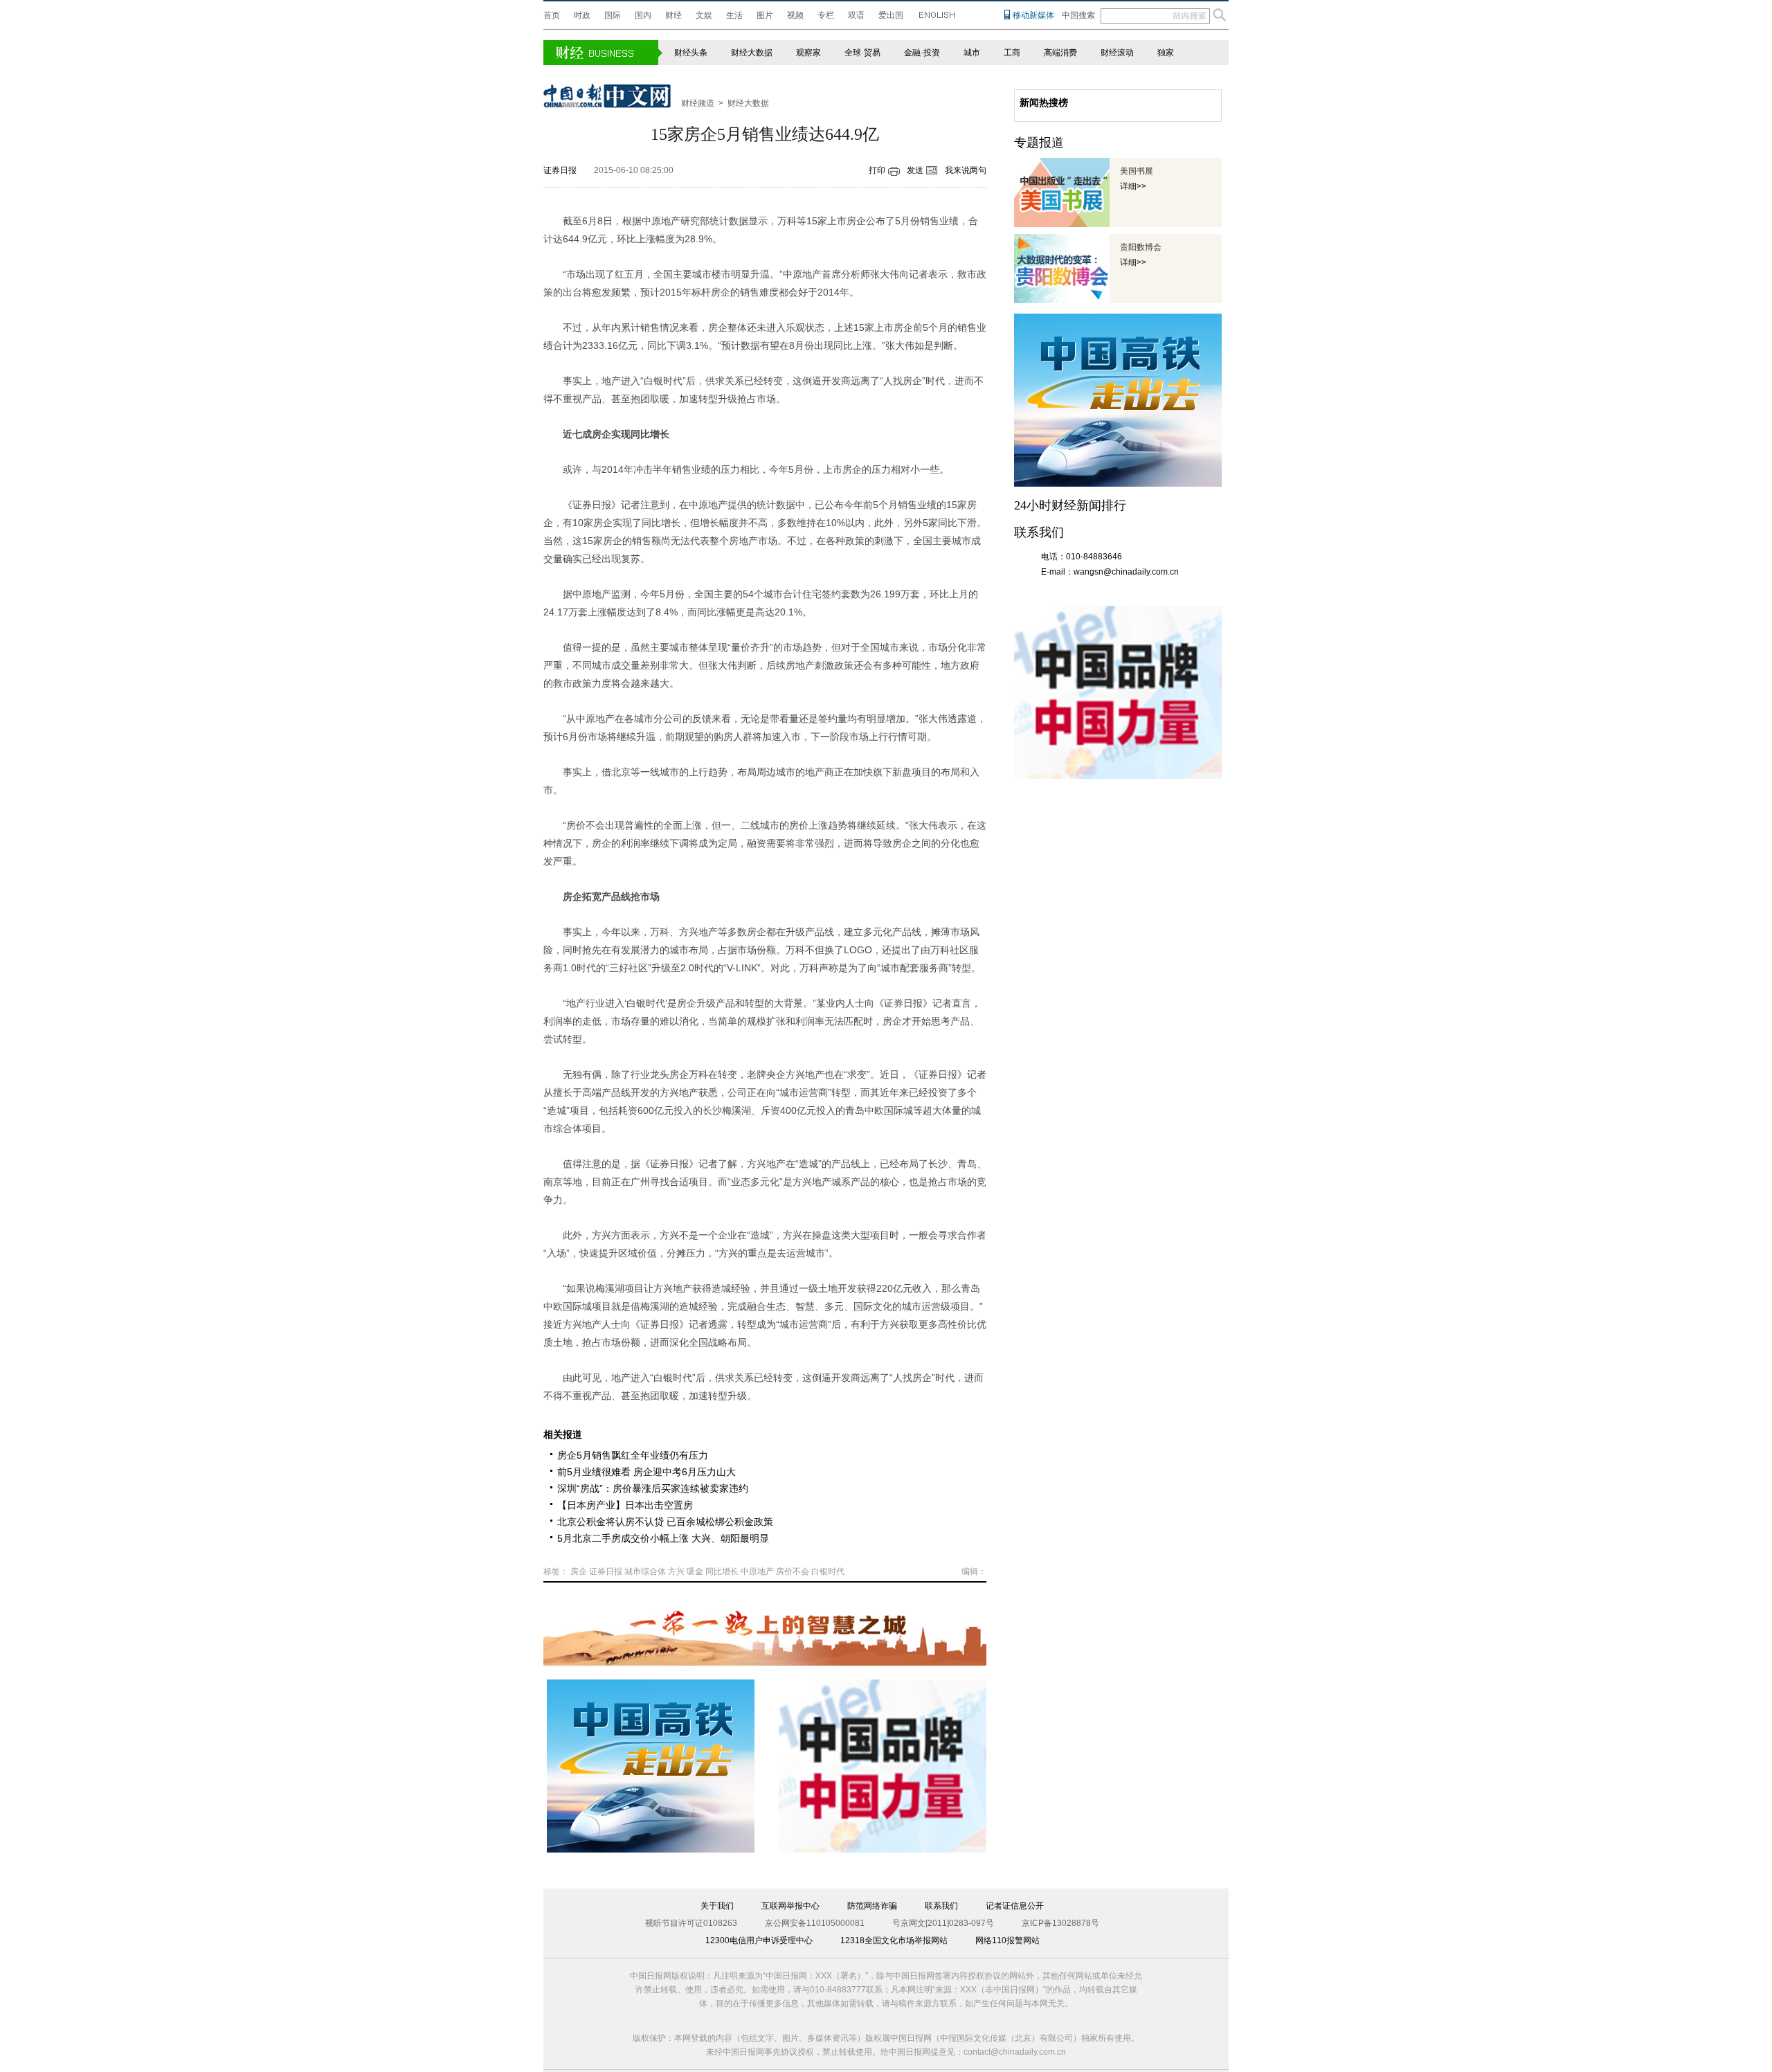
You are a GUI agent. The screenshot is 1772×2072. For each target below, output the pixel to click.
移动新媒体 (1033, 15)
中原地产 (757, 1571)
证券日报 (560, 170)
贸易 (872, 53)
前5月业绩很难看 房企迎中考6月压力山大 (647, 1472)
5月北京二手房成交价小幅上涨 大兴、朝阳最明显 (663, 1538)
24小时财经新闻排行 (1070, 505)
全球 (853, 53)
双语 (856, 15)
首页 (552, 15)
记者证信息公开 (1015, 1906)
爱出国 (891, 15)
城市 (972, 53)
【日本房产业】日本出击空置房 (625, 1505)
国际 (613, 15)
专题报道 (1039, 143)
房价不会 (793, 1571)
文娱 (704, 15)
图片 (765, 15)
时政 (582, 15)
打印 (877, 170)
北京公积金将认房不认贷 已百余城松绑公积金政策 (665, 1522)
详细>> (1133, 186)
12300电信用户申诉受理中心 (759, 1940)
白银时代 (828, 1571)
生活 (734, 15)
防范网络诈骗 (872, 1906)
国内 (643, 15)
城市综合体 (645, 1571)
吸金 (695, 1571)
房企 (579, 1571)
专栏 (826, 15)
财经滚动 (1117, 53)
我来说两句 (966, 170)
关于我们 (717, 1906)
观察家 (808, 53)
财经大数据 (752, 53)
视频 (795, 15)
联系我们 (941, 1906)
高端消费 (1060, 53)
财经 (673, 15)
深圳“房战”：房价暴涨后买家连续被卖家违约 (653, 1488)
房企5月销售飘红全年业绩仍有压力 (633, 1455)
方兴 (676, 1571)
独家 (1166, 53)
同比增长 (722, 1571)
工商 (1012, 53)
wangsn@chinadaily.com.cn (1126, 572)
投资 (932, 53)
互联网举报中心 (790, 1906)
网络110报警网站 (1007, 1940)
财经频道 (698, 103)
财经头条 (691, 53)
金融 (912, 53)
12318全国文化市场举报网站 (894, 1940)
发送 (915, 170)
